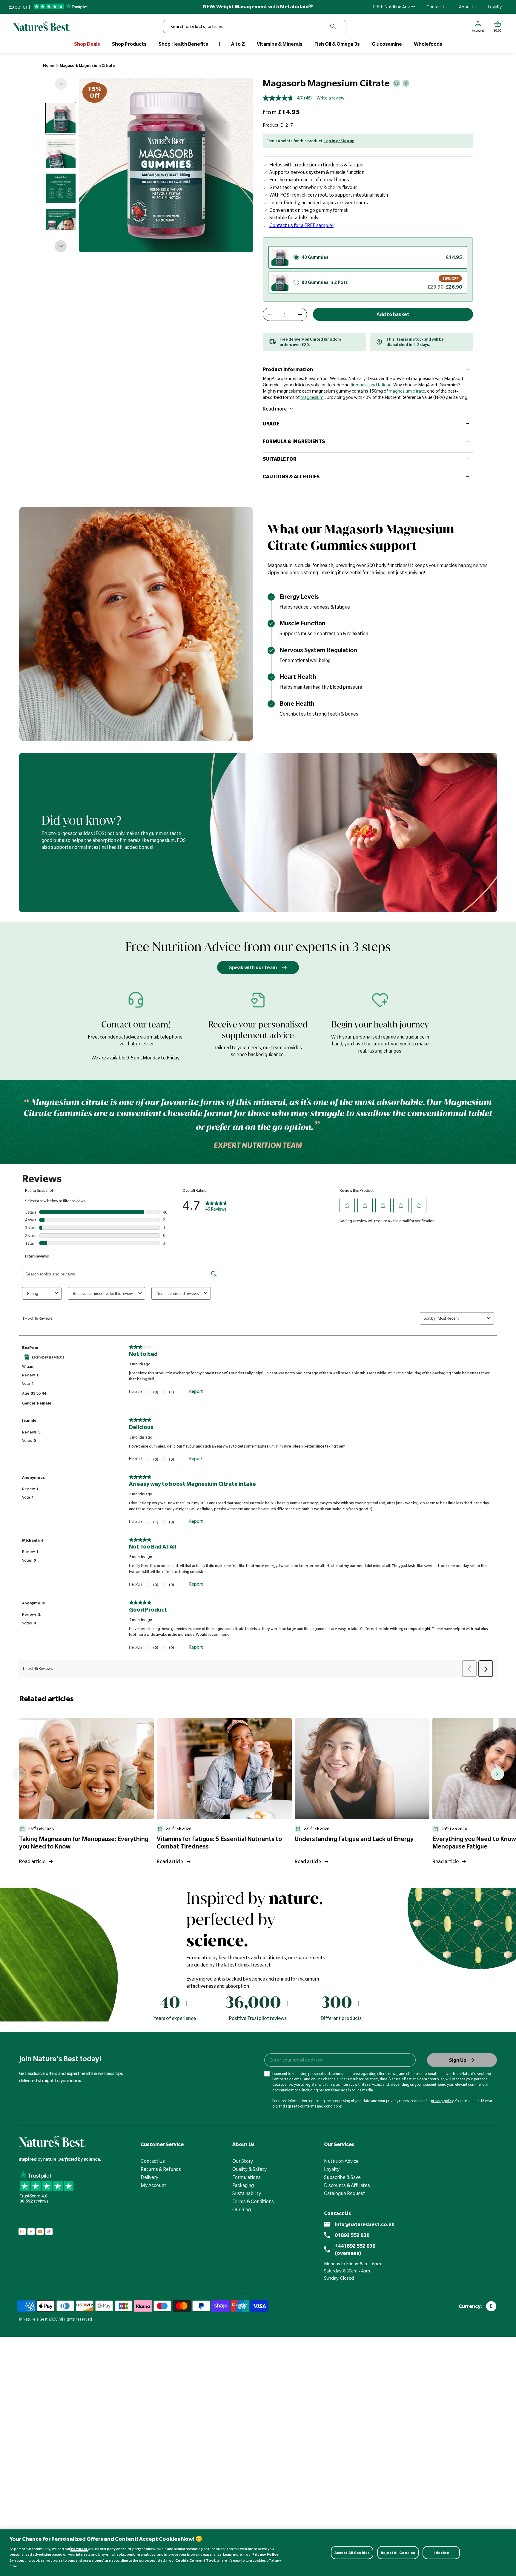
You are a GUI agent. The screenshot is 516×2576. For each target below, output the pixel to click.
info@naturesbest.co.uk (365, 2224)
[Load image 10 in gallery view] (61, 118)
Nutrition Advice (341, 2161)
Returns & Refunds (161, 2169)
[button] (498, 27)
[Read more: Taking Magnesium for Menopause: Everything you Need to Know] (86, 1769)
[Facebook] (31, 2232)
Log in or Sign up (339, 141)
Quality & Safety (249, 2169)
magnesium (312, 397)
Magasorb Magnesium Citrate (87, 65)
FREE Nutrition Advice (394, 7)
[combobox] (255, 27)
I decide (441, 2553)
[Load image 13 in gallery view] (61, 223)
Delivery (149, 2177)
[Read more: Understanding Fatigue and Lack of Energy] (362, 1769)
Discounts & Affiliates (347, 2185)
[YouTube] (40, 2232)
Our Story (243, 2161)
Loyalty (495, 7)
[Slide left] (61, 84)
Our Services (339, 2144)
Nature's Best (35, 2319)
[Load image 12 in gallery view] (61, 188)
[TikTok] (49, 2232)
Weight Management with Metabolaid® (265, 7)
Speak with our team (253, 967)
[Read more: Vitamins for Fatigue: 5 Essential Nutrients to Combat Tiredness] (224, 1769)
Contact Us (437, 7)
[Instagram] (22, 2232)
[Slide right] (61, 246)
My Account (153, 2185)
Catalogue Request (345, 2193)
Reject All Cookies (398, 2553)
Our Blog (242, 2209)
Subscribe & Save (342, 2177)
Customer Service (162, 2144)
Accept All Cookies (352, 2553)
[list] (268, 1793)
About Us (468, 7)
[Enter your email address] (340, 2060)
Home (49, 65)
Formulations (247, 2177)
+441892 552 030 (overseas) (355, 2249)
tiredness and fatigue (371, 385)
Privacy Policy (265, 2554)
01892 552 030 (352, 2235)
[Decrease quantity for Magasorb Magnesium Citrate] (270, 315)
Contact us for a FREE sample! (301, 225)
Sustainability (247, 2193)
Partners (79, 2549)
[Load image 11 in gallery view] (61, 153)
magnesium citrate (407, 391)
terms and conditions (324, 2106)
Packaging (243, 2185)
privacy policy (442, 2101)
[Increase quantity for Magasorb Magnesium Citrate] (300, 315)
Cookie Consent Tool (195, 2560)
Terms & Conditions (253, 2201)
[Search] (333, 27)
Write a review (330, 98)
